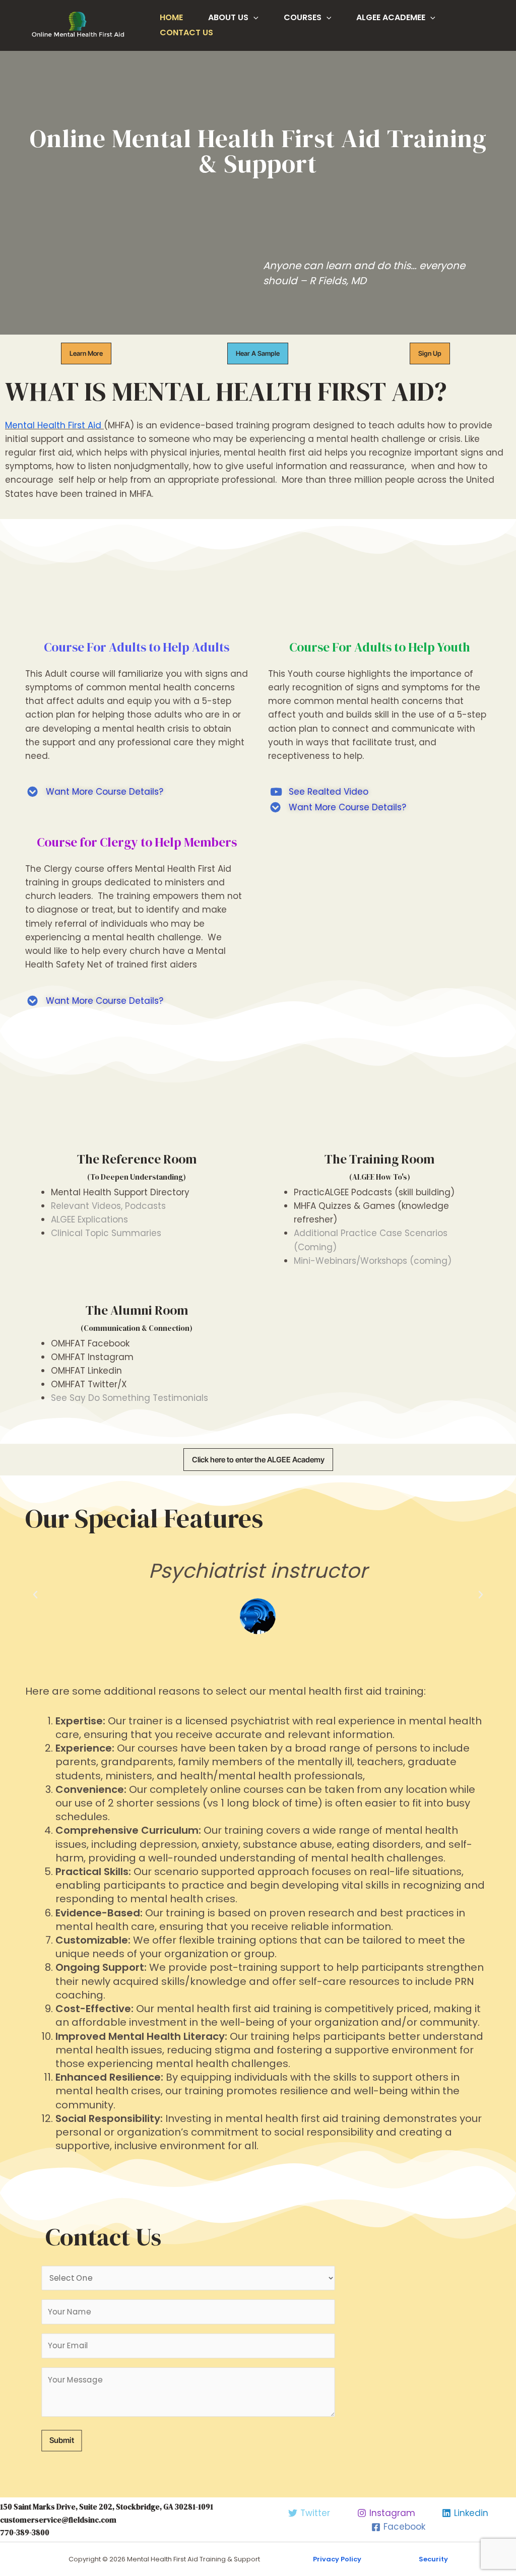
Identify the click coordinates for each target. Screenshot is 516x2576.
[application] (253, 18)
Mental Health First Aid (53, 425)
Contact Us (186, 33)
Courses (303, 17)
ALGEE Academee (391, 17)
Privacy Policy (337, 2559)
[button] (258, 353)
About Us (228, 17)
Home (171, 17)
